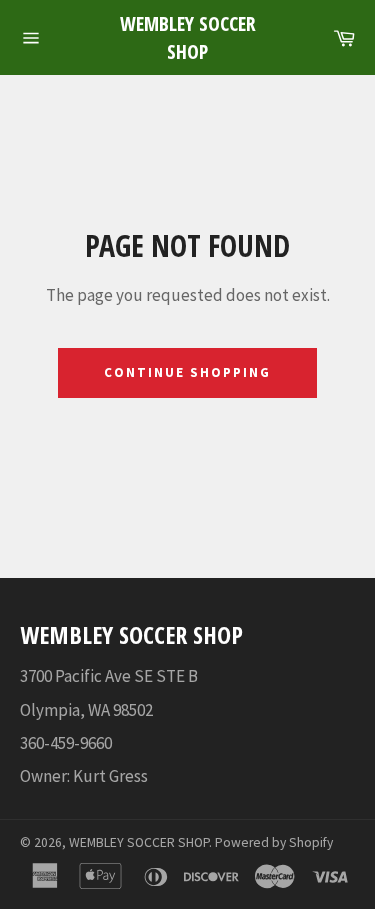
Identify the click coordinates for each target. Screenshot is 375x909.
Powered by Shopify (274, 842)
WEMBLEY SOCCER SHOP (188, 37)
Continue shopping (187, 372)
